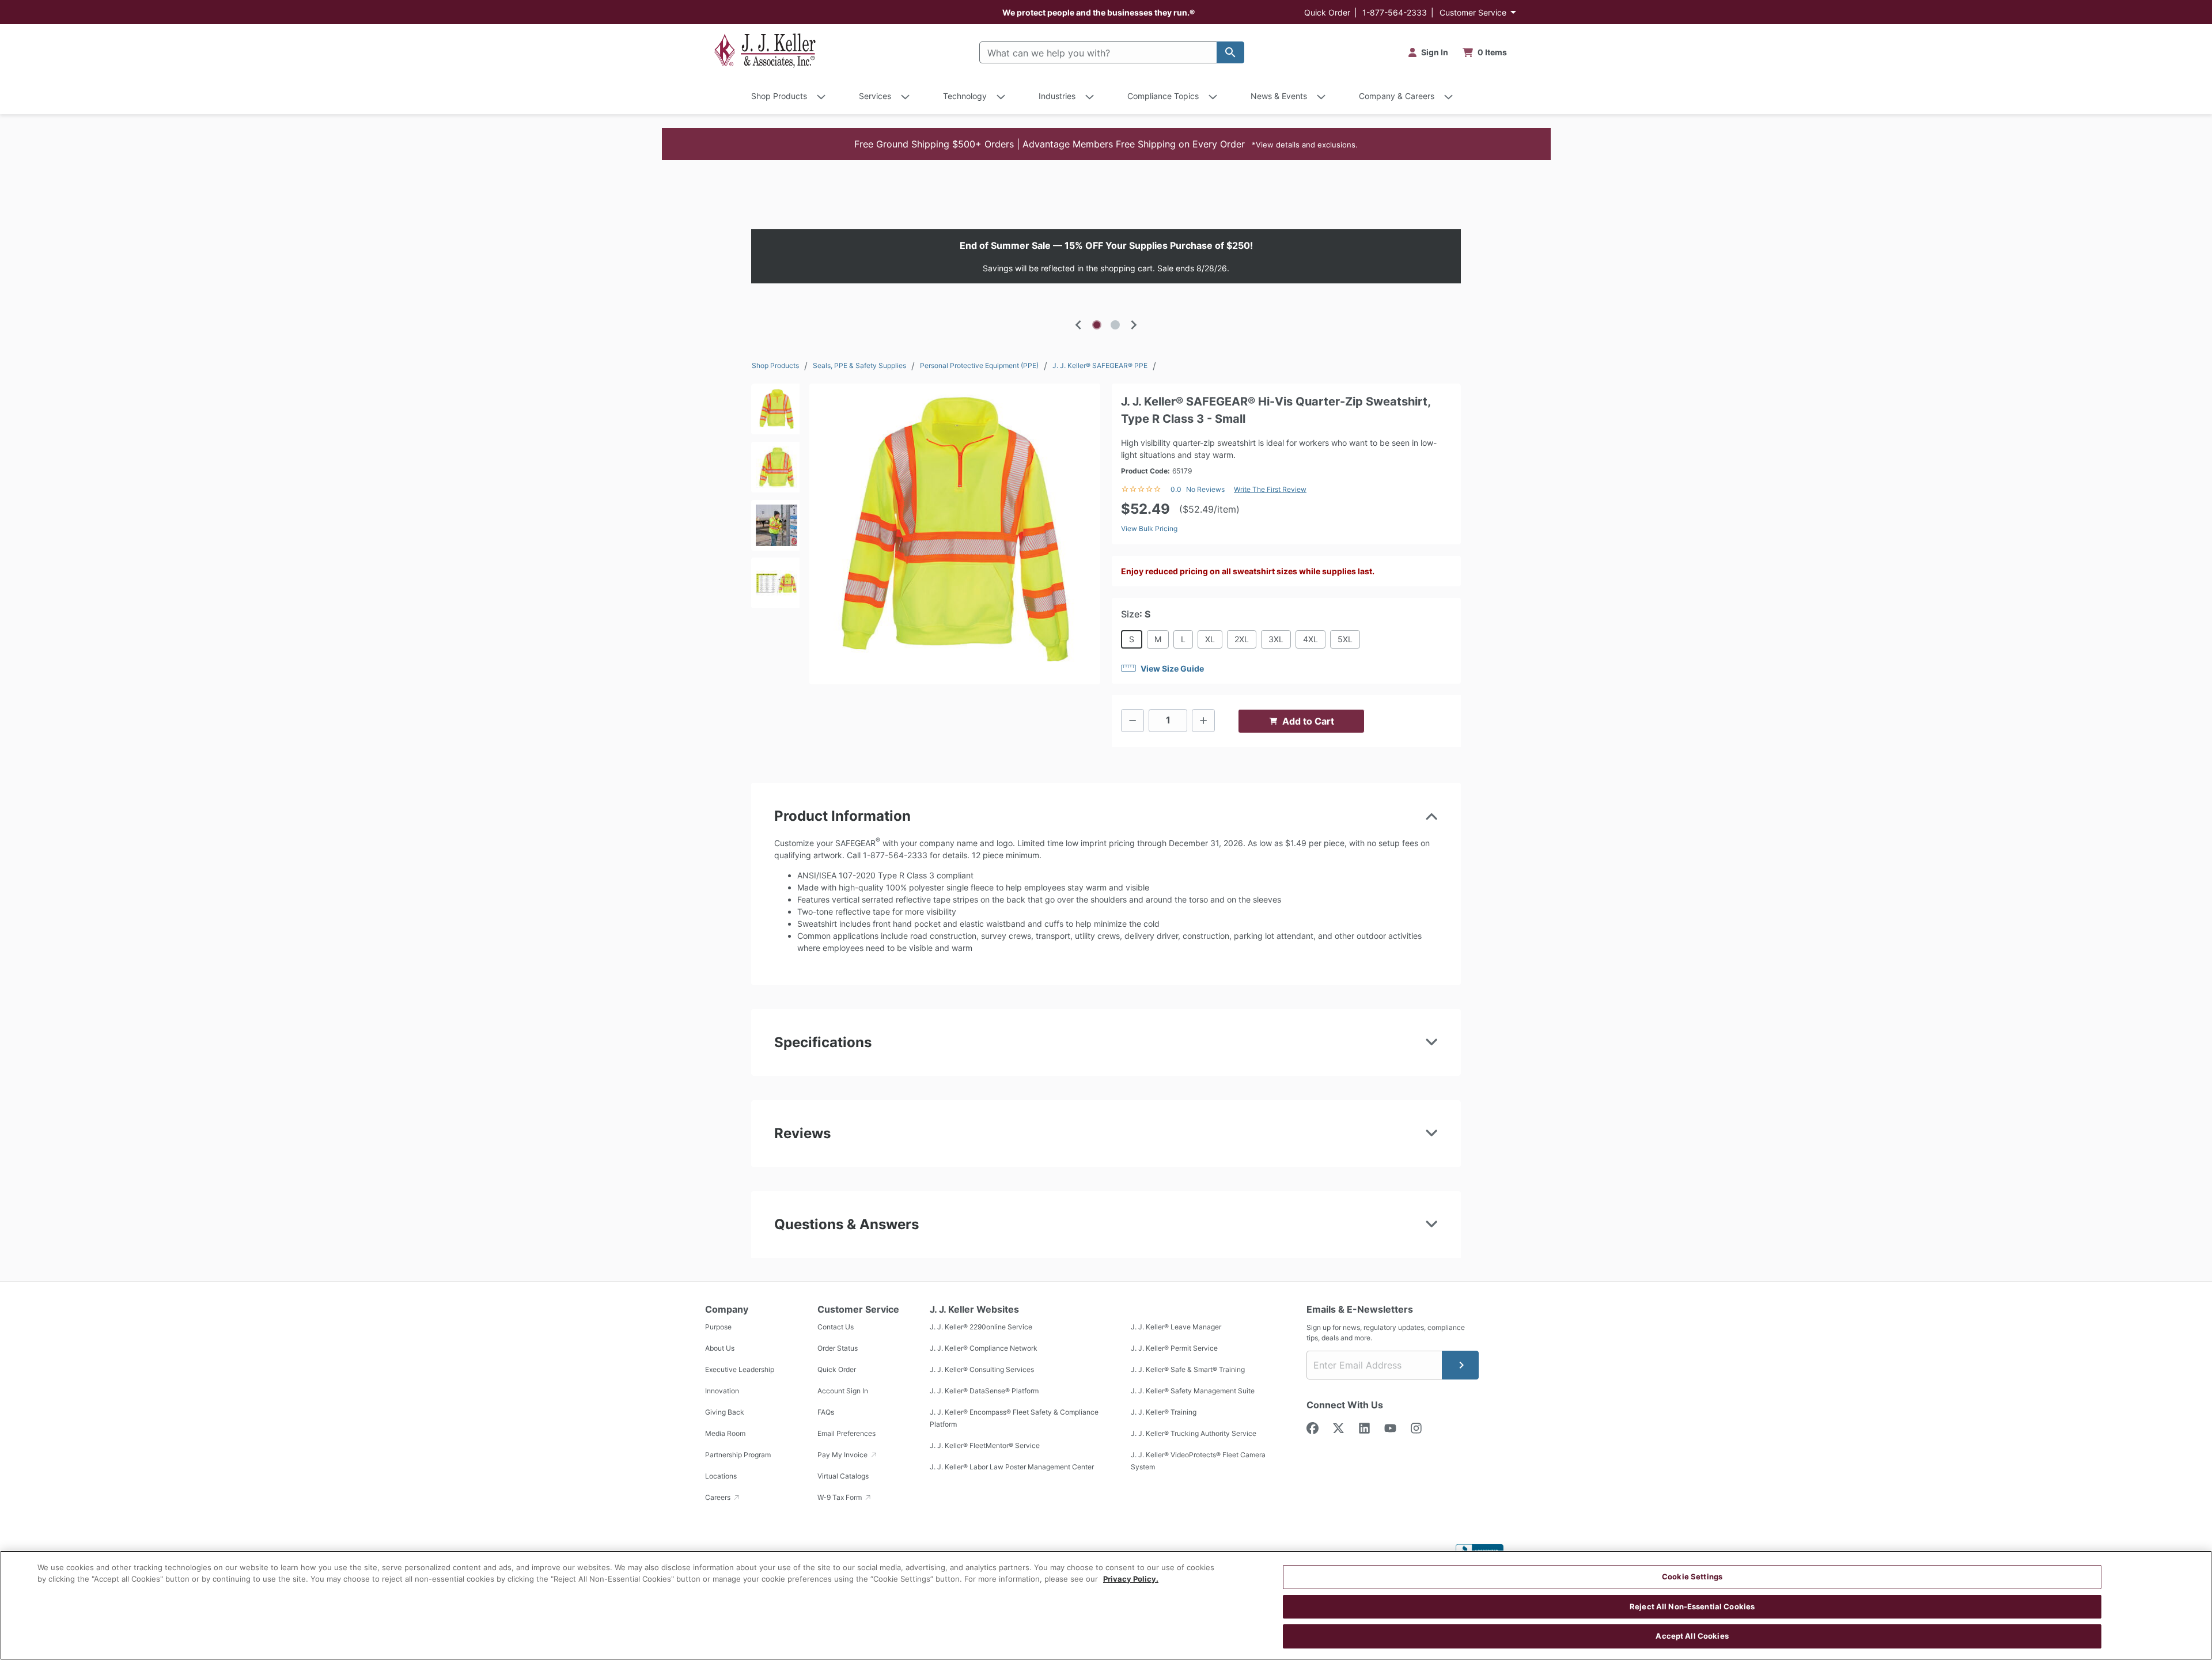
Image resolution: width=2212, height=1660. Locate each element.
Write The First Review (1270, 489)
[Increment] (1203, 721)
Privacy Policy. (1131, 1579)
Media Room (725, 1433)
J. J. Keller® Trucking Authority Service (1194, 1433)
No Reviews (1205, 489)
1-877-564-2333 (1395, 12)
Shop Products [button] (779, 96)
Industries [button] (1057, 96)
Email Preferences (846, 1433)
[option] (1106, 256)
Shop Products (775, 365)
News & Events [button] (1279, 96)
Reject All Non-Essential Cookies (1692, 1606)
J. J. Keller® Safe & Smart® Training (1188, 1369)
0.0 (1176, 489)
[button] (1106, 144)
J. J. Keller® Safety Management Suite (1193, 1391)
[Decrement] (1132, 721)
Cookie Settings (1692, 1576)
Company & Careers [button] (1397, 96)
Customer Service (1473, 12)
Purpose (718, 1327)
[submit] (1460, 1365)
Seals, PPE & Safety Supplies (859, 365)
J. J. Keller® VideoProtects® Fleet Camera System (1198, 1461)
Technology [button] (965, 96)
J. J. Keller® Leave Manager (1176, 1327)
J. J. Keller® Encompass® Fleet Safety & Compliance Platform (1014, 1418)
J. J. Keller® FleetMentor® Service (985, 1445)
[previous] (1078, 325)
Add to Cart (1308, 721)
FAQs (826, 1412)
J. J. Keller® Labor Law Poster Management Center (1012, 1467)
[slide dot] (1097, 325)
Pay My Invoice (843, 1455)
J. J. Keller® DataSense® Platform (984, 1391)
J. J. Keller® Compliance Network (984, 1348)
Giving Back (725, 1412)
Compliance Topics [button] (1163, 96)
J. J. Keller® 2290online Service (981, 1327)
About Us (720, 1348)
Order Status (838, 1348)
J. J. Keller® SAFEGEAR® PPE (1100, 365)
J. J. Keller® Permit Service (1174, 1348)
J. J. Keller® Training (1164, 1412)
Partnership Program (738, 1455)
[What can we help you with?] (1230, 52)
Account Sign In (843, 1391)
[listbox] (1106, 256)
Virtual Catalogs (843, 1476)
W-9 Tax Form (840, 1497)
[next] (1134, 325)
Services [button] (875, 96)
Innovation (722, 1391)
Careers (719, 1497)
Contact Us (836, 1327)
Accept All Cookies (1692, 1636)
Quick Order (1327, 12)
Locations (721, 1476)
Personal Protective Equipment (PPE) (979, 365)
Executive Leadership (740, 1369)
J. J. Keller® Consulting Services (982, 1369)
